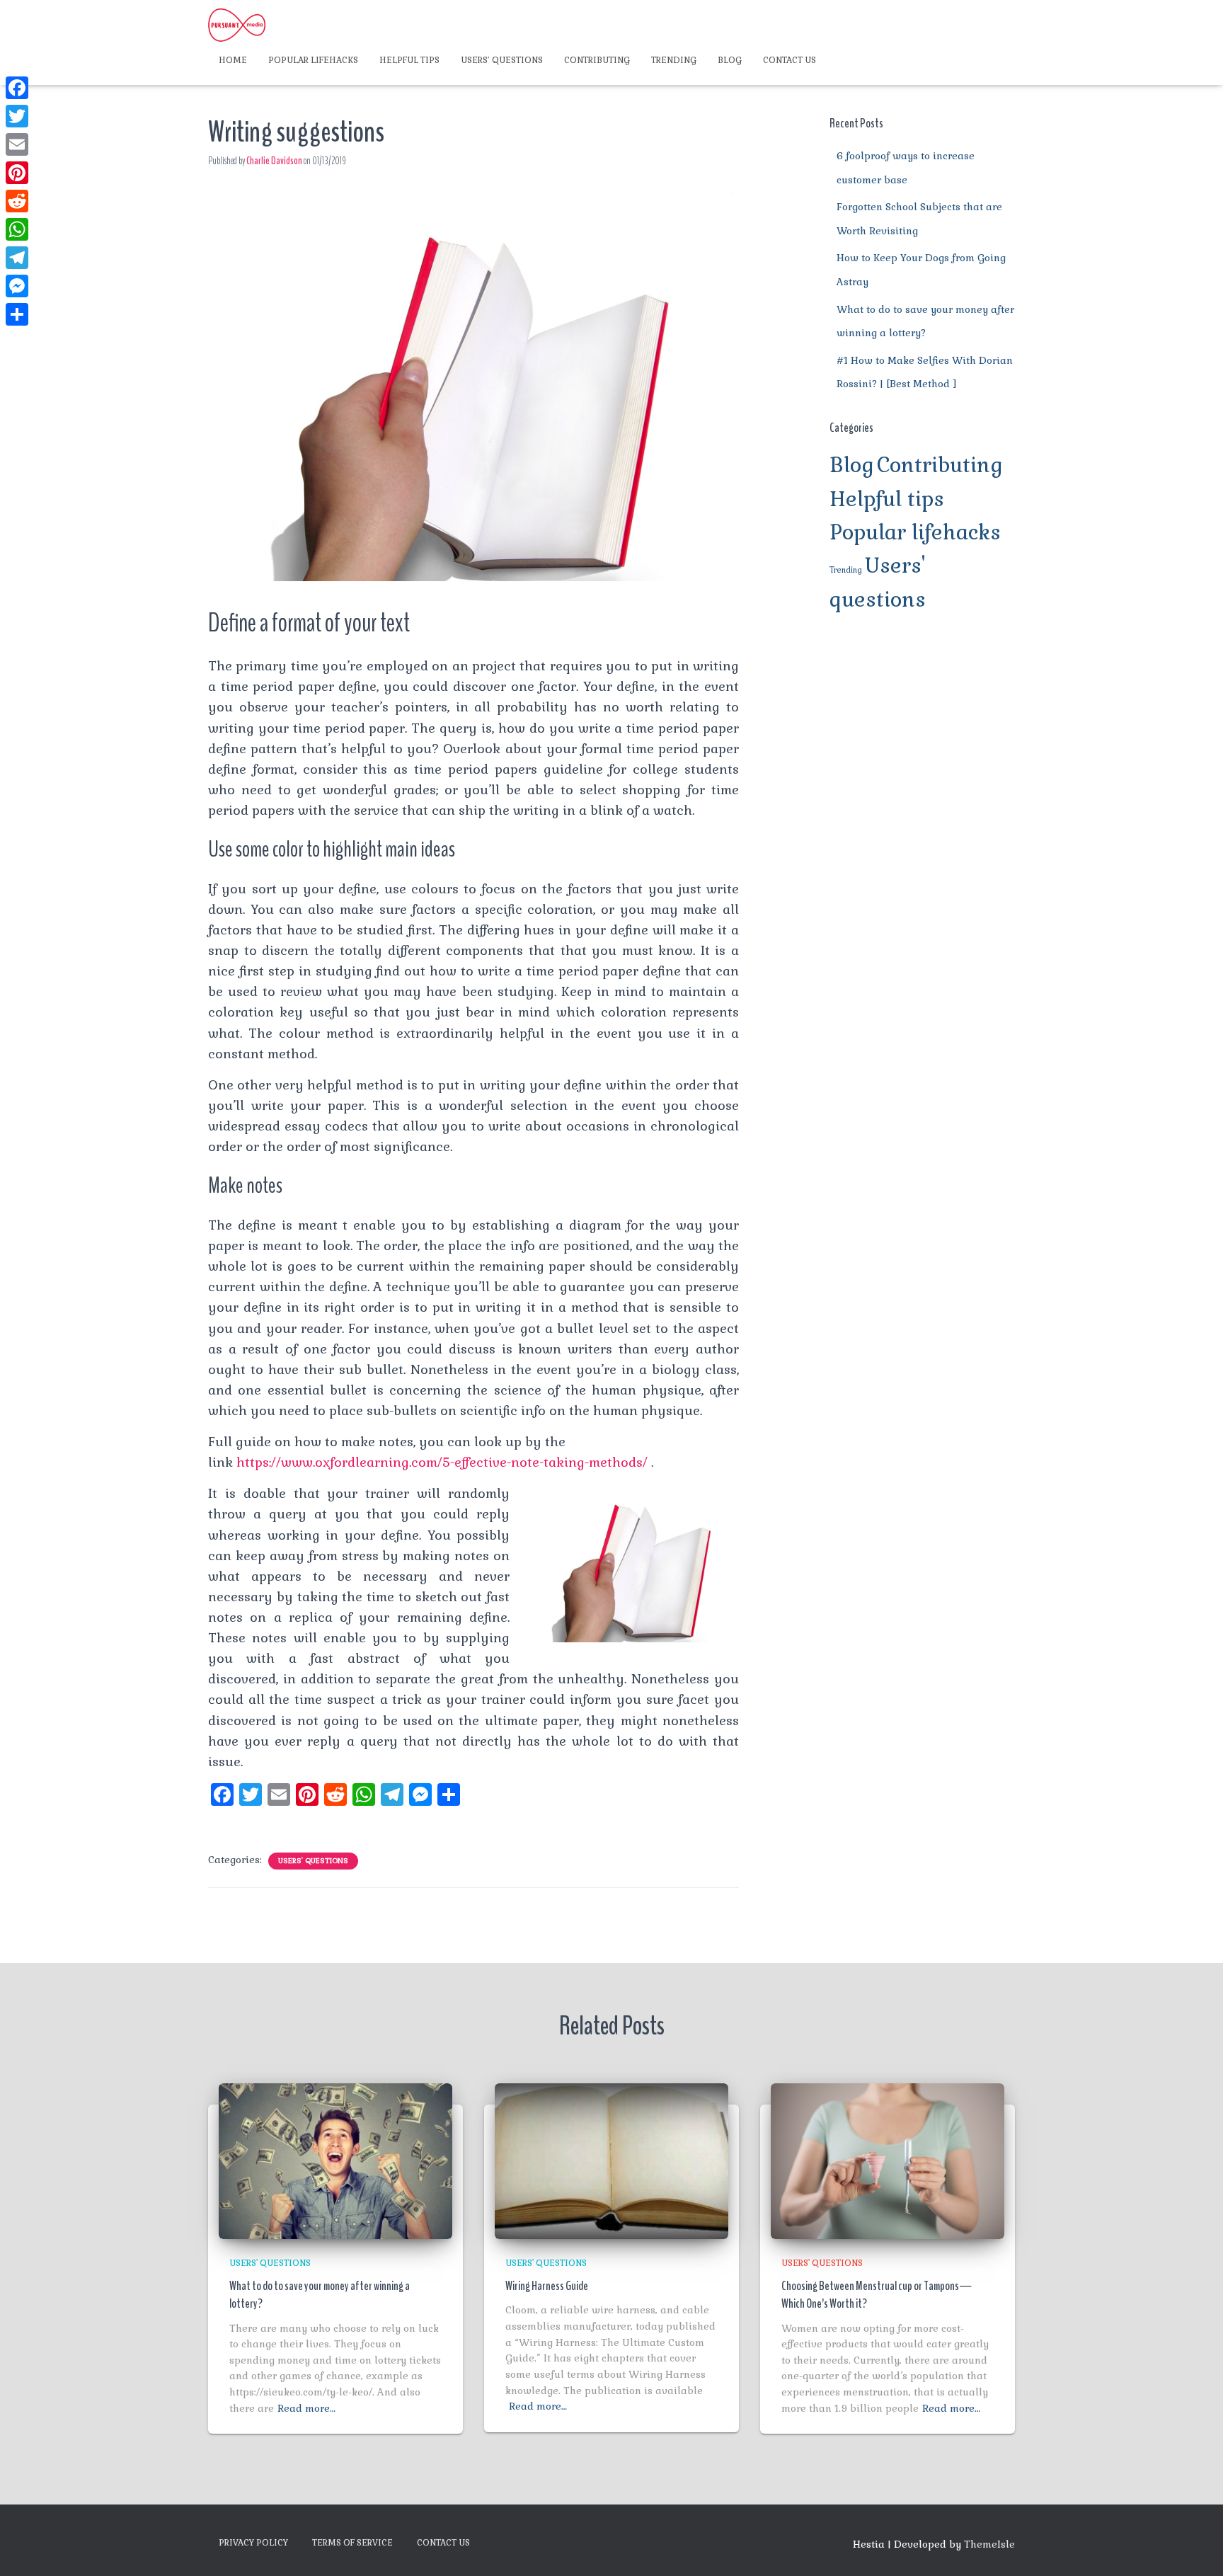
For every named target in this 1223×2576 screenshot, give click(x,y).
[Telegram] (17, 258)
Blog (730, 60)
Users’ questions (502, 60)
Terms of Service (352, 2543)
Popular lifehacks (313, 60)
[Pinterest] (17, 173)
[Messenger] (17, 286)
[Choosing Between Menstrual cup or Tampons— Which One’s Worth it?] (888, 2160)
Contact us (790, 60)
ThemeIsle (989, 2544)
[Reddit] (17, 201)
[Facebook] (17, 88)
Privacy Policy (253, 2543)
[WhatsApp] (17, 229)
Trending (674, 60)
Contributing (597, 60)
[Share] (17, 314)
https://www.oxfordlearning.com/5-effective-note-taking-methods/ (442, 1462)
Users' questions (313, 1861)
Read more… (306, 2408)
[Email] (17, 144)
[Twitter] (17, 116)
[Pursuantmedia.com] (237, 25)
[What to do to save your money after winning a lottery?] (335, 2160)
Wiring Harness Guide (547, 2286)
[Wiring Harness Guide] (611, 2160)
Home (233, 60)
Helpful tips (409, 60)
